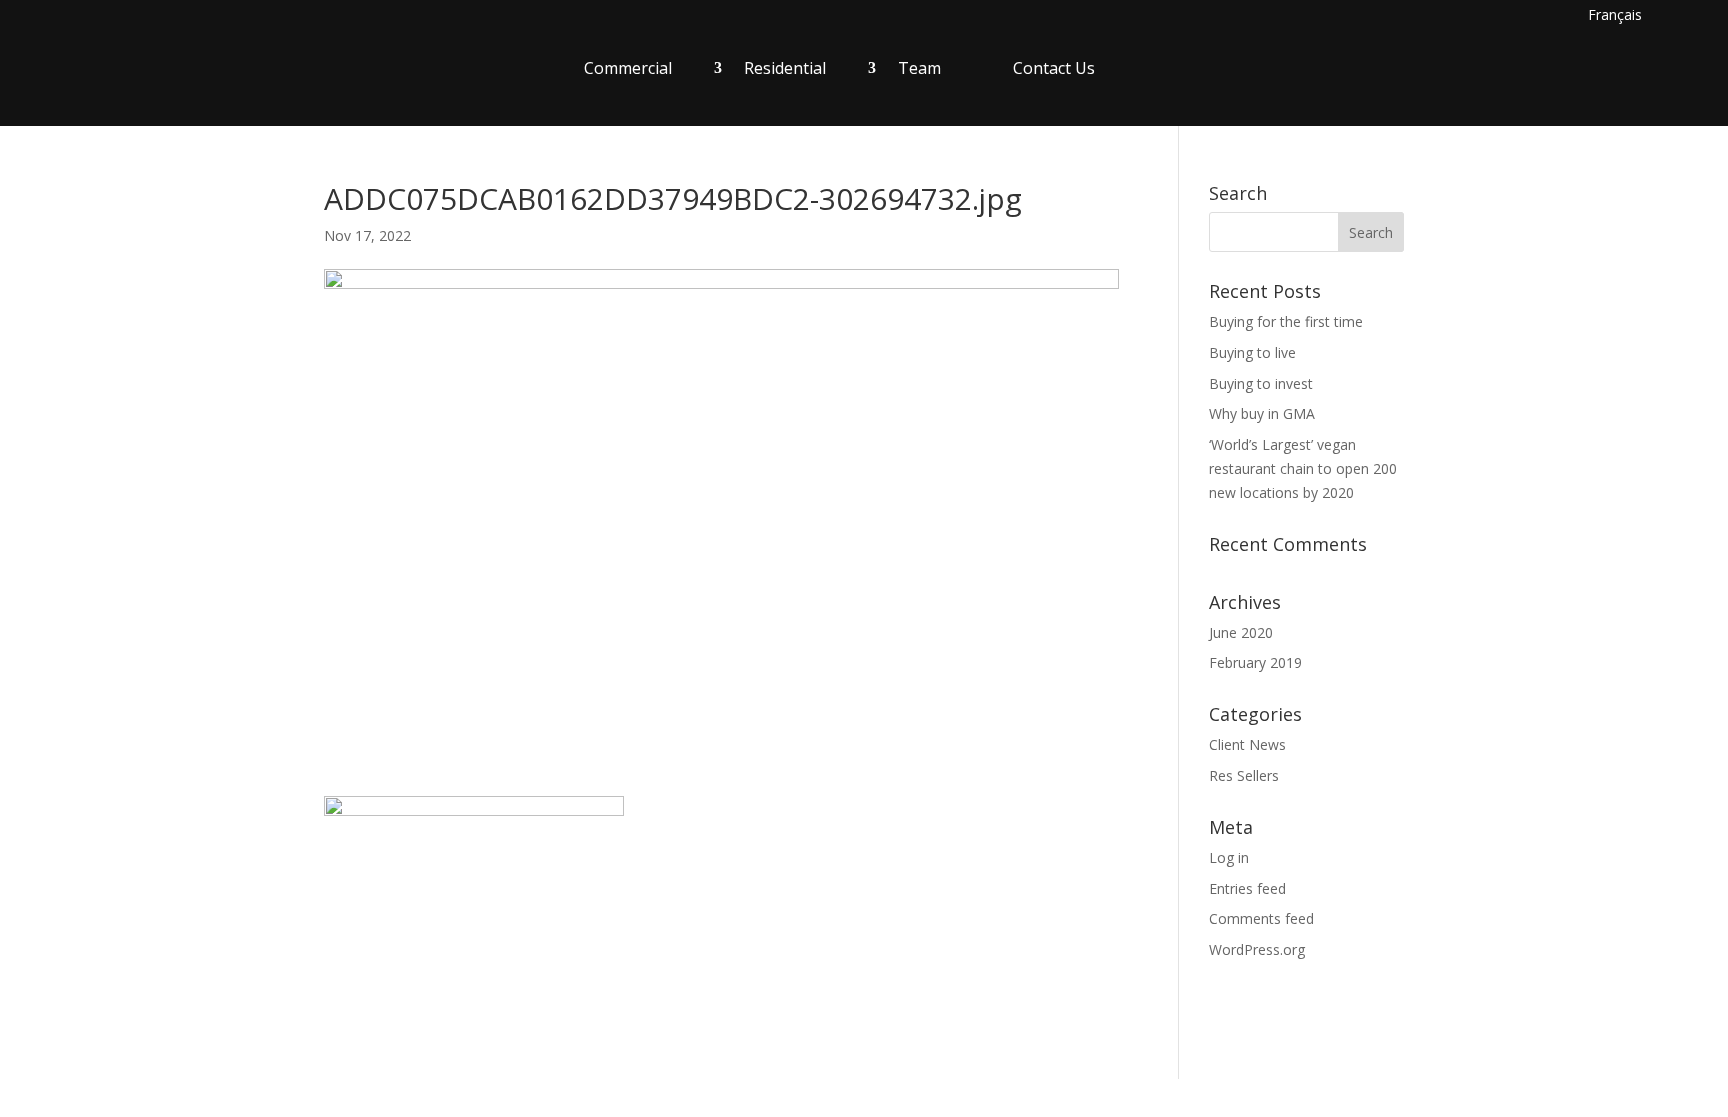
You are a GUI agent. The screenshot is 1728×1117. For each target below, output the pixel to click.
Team (919, 68)
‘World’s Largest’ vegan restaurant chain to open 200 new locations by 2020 (1303, 468)
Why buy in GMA (1262, 413)
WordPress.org (1257, 949)
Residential (785, 68)
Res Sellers (1244, 775)
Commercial (628, 68)
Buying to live (1252, 352)
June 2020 (1241, 632)
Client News (1247, 744)
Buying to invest (1261, 383)
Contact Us (1054, 68)
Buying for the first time (1286, 321)
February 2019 (1255, 662)
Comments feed (1261, 918)
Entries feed (1247, 888)
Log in (1229, 857)
